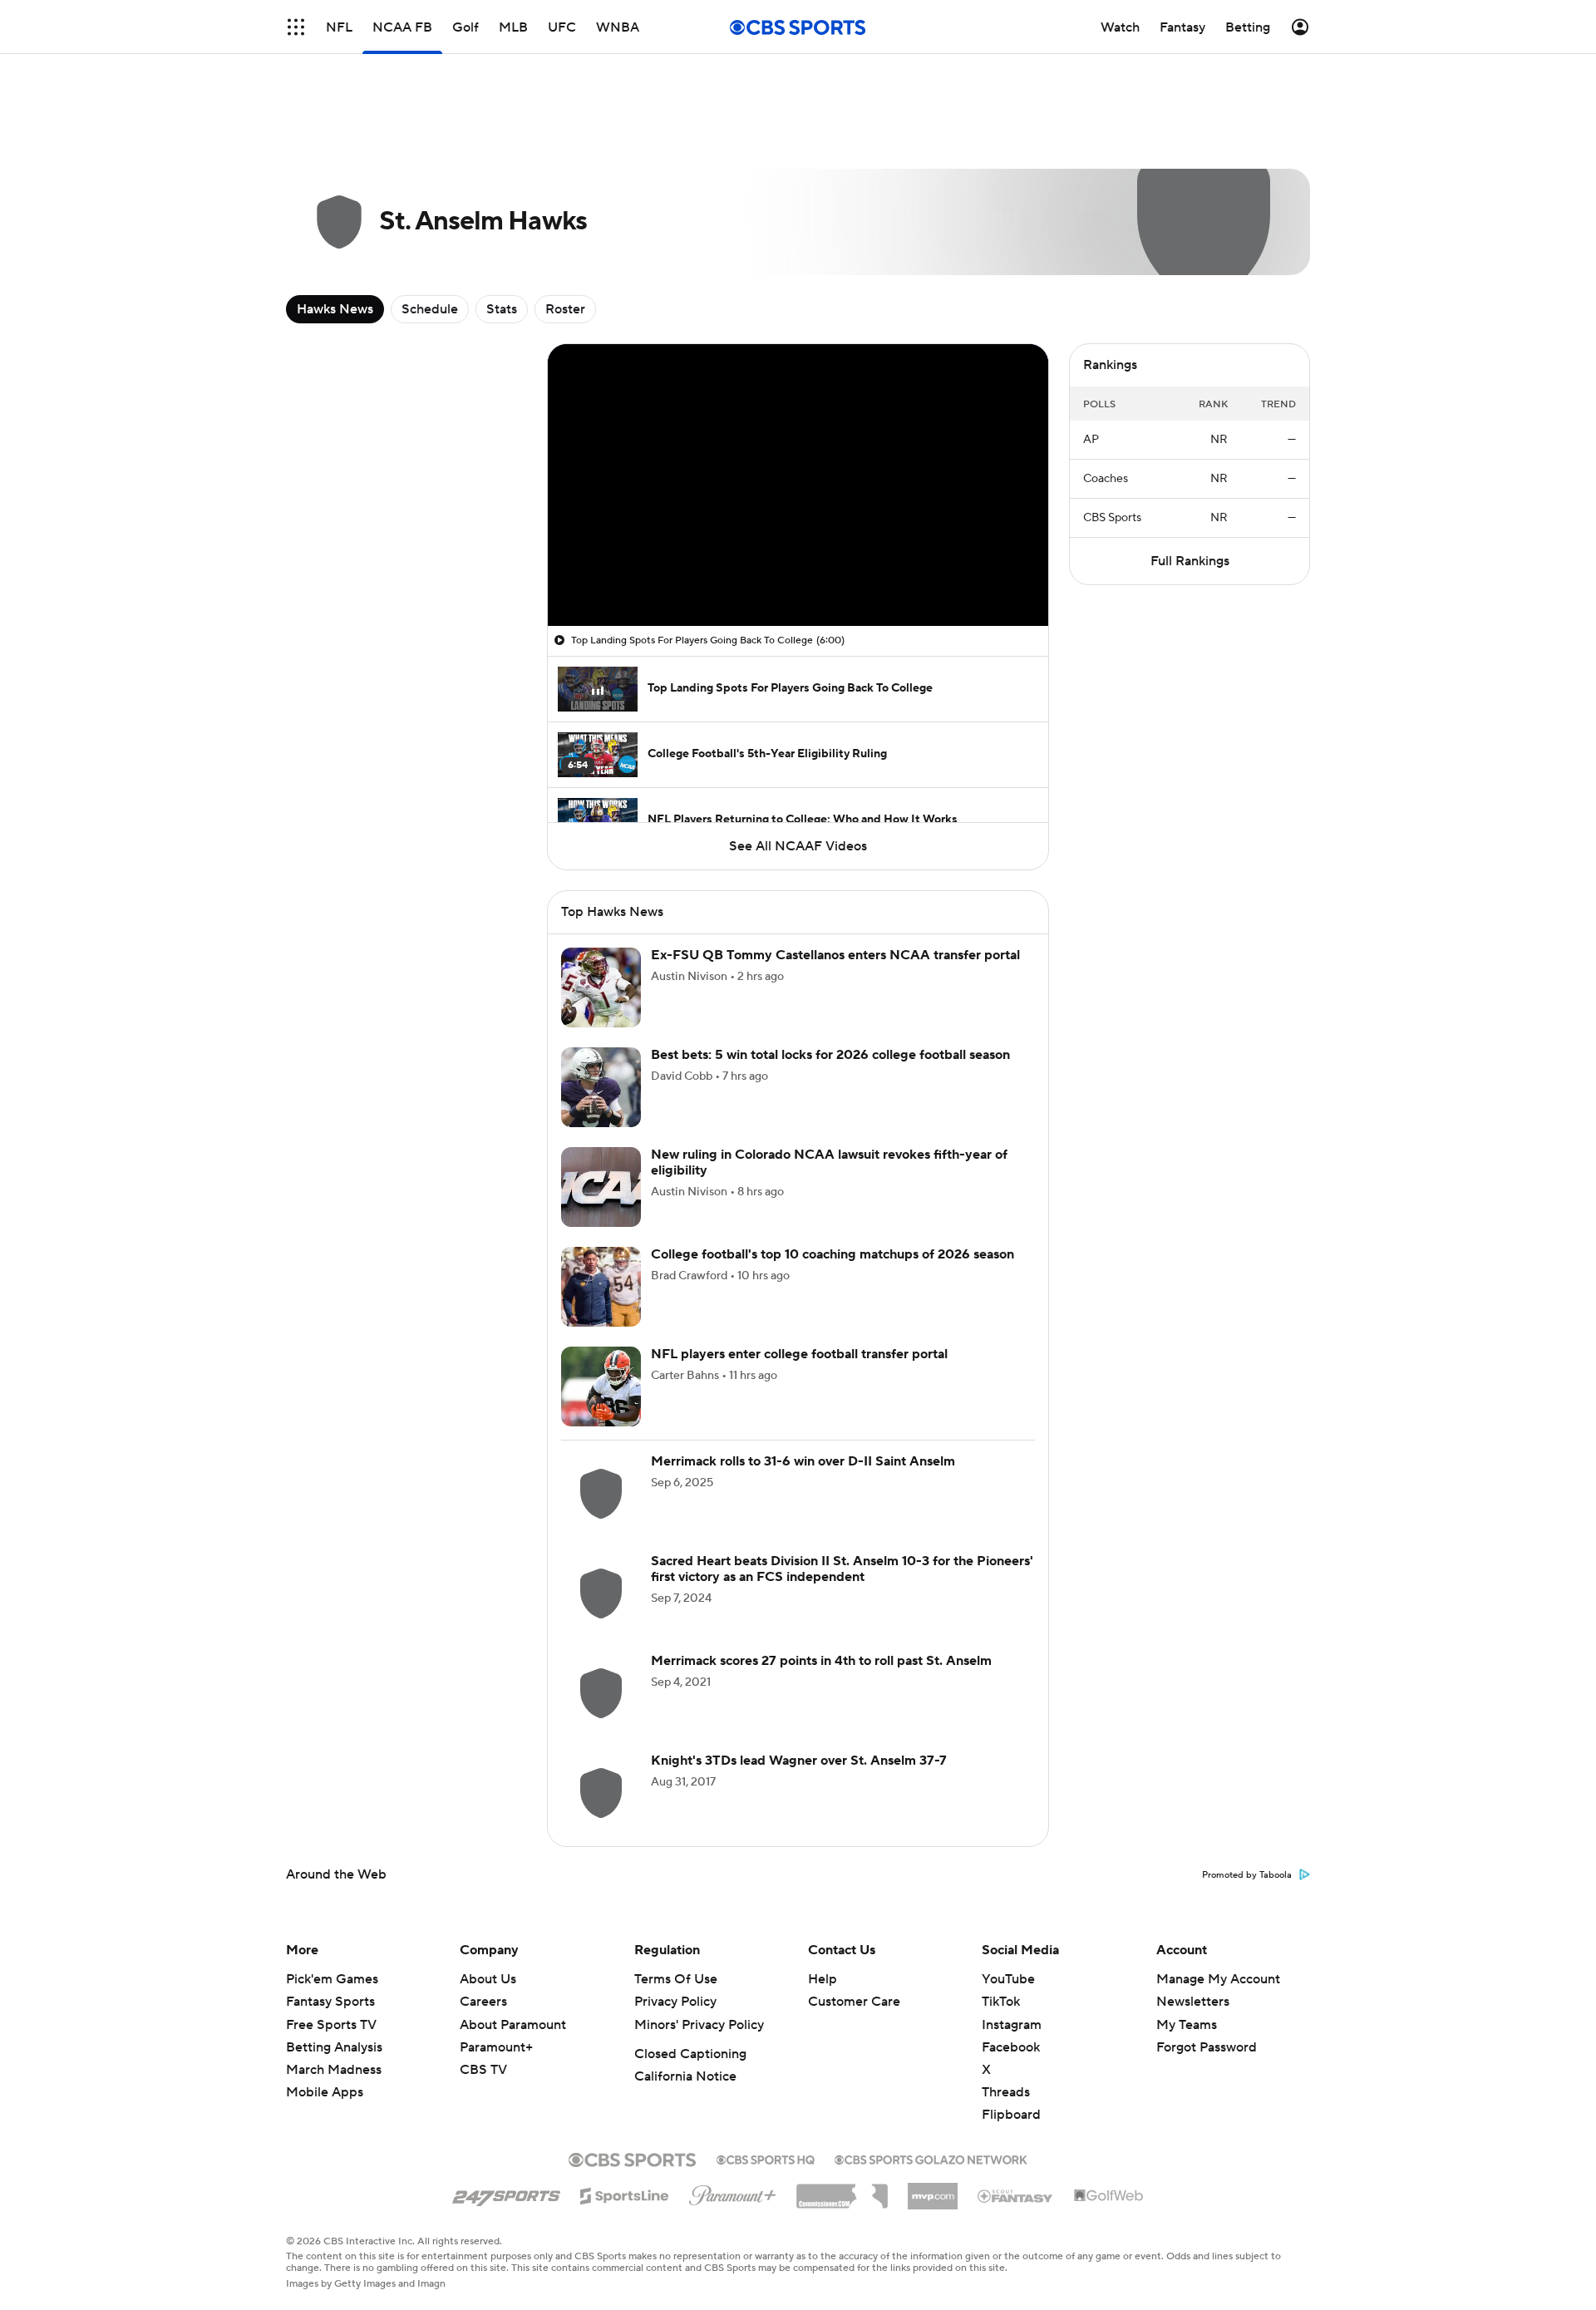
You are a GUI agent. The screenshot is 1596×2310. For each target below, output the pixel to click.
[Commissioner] (842, 2190)
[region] (798, 485)
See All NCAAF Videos (798, 846)
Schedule (430, 309)
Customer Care (854, 2002)
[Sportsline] (625, 2194)
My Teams (1187, 2025)
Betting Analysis (334, 2047)
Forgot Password (1207, 2047)
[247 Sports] (506, 2193)
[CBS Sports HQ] (766, 2158)
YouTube (1008, 1979)
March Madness (334, 2070)
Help (823, 1979)
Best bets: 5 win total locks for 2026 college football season (830, 1055)
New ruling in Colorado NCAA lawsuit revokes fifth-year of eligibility (829, 1162)
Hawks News (335, 309)
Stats (502, 309)
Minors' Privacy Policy (699, 2025)
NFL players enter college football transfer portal (799, 1354)
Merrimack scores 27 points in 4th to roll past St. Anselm (821, 1661)
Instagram (1012, 2025)
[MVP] (933, 2189)
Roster (565, 309)
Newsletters (1193, 2002)
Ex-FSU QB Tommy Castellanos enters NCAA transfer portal (835, 955)
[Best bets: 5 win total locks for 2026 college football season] (601, 1087)
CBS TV (483, 2070)
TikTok (1001, 2002)
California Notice (685, 2076)
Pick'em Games (332, 1979)
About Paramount (513, 2025)
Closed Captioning (690, 2054)
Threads (1006, 2092)
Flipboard (1011, 2115)
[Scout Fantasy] (1016, 2195)
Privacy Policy (675, 2002)
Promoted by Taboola (1247, 1875)
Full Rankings (1190, 561)
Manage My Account (1218, 1979)
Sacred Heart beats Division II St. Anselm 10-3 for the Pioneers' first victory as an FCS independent (842, 1569)
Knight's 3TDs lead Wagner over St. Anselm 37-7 (799, 1761)
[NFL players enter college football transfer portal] (601, 1386)
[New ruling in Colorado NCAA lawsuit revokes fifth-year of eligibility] (601, 1187)
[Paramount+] (733, 2192)
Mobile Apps (325, 2092)
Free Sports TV (331, 2025)
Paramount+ (496, 2047)
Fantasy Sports (330, 2002)
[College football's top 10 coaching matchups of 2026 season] (601, 1287)
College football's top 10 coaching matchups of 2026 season (832, 1254)
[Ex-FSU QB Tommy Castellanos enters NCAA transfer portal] (601, 988)
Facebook (1011, 2047)
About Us (488, 1979)
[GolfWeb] (1109, 2196)
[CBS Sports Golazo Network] (931, 2158)
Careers (483, 2002)
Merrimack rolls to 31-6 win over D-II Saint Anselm (803, 1461)
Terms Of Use (676, 1979)
